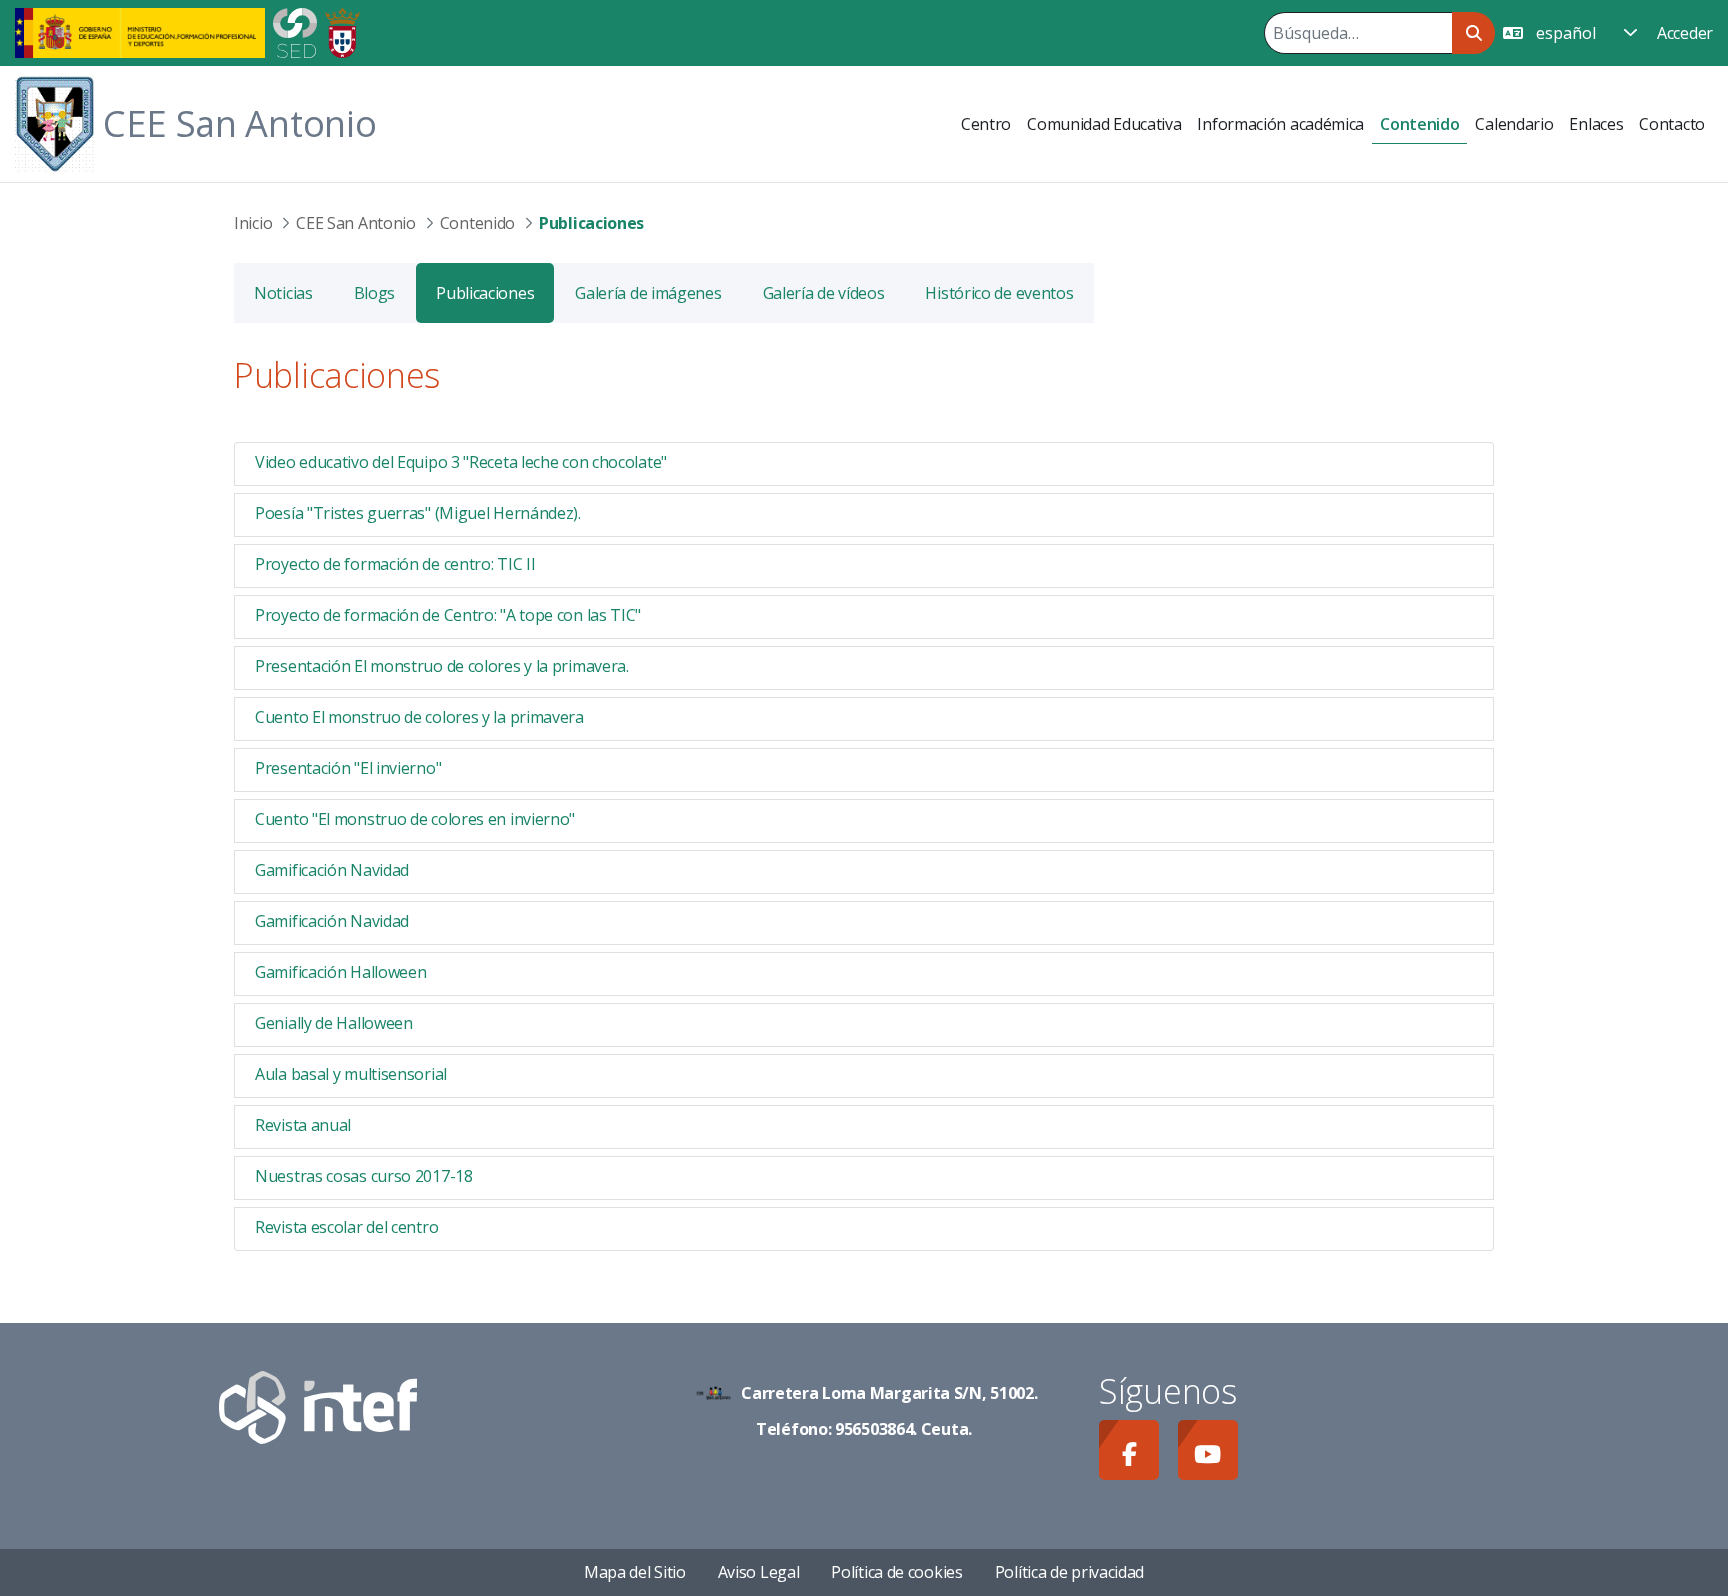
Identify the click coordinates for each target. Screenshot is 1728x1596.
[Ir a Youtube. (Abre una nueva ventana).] (1208, 1450)
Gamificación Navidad (332, 870)
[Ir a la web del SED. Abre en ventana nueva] (295, 31)
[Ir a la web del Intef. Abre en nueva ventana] (318, 1405)
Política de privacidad (1069, 1572)
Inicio (253, 223)
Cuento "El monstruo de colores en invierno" (415, 819)
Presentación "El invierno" (348, 768)
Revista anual (303, 1125)
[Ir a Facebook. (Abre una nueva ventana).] (1129, 1450)
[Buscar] (1473, 33)
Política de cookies (896, 1572)
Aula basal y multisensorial (351, 1074)
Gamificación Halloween (340, 972)
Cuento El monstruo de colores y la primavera (419, 717)
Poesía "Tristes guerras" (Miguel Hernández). (418, 513)
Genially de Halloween (334, 1023)
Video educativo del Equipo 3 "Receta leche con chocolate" (461, 462)
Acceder (1685, 33)
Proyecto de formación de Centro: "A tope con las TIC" (448, 615)
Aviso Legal (759, 1572)
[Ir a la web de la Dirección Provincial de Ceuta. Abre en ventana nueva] (342, 31)
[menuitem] (986, 124)
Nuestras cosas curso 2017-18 (364, 1176)
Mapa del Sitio (635, 1572)
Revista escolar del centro (346, 1227)
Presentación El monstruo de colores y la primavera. (442, 666)
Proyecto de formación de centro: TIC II (395, 564)
